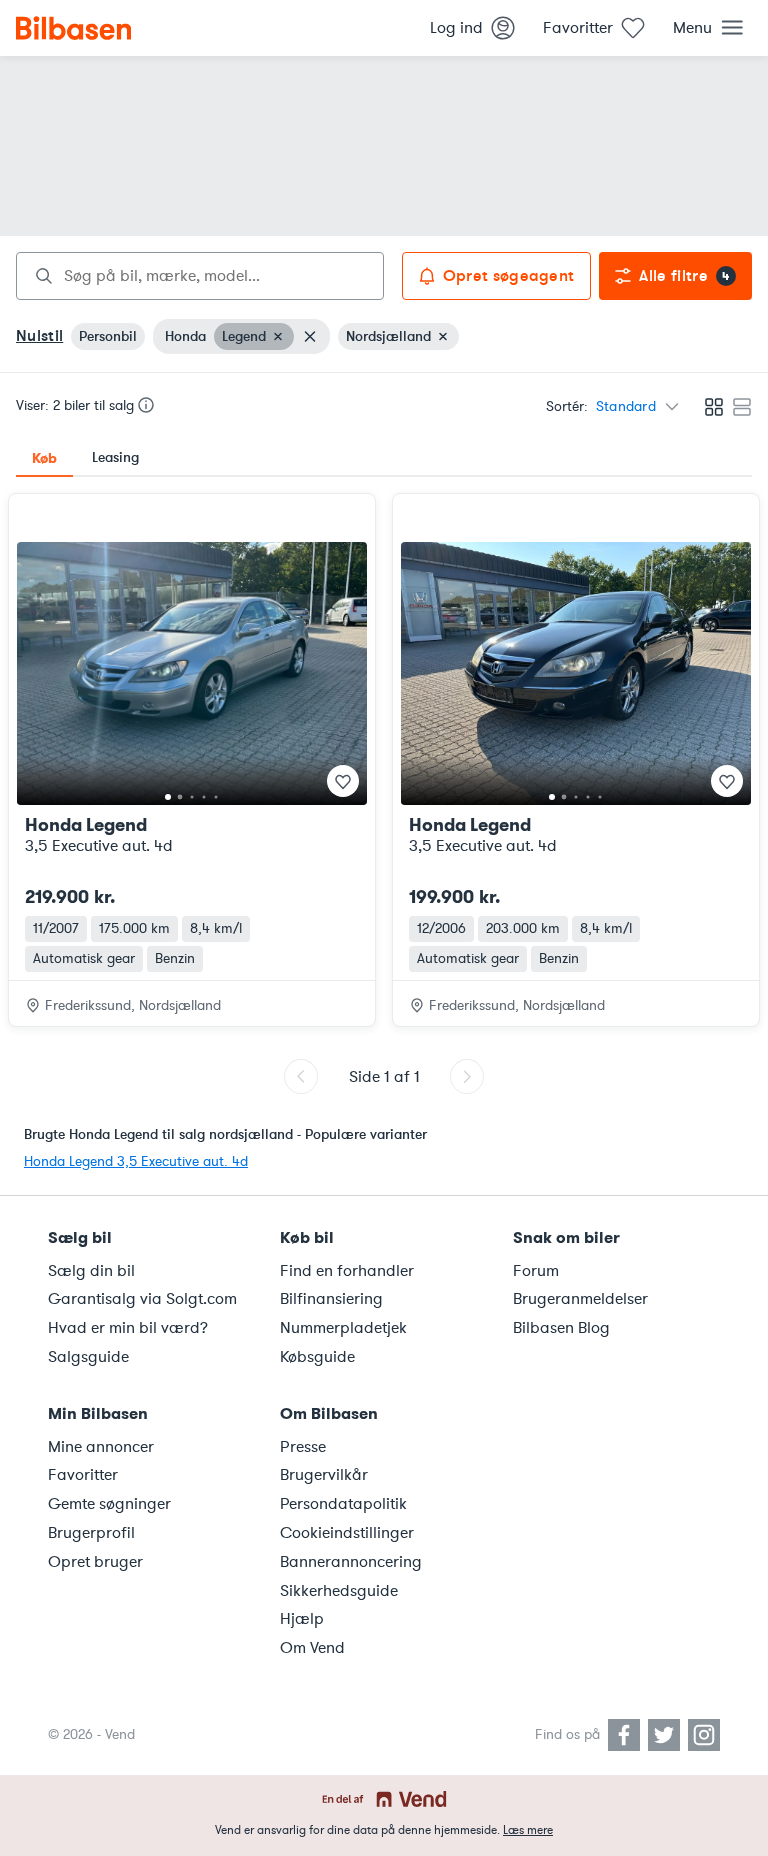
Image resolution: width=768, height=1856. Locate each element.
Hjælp (302, 1619)
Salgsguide (88, 1357)
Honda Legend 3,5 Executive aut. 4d (136, 1161)
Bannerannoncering (351, 1562)
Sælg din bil (91, 1271)
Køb (44, 458)
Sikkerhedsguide (339, 1591)
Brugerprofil (91, 1533)
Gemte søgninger (109, 1504)
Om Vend (312, 1648)
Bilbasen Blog (561, 1328)
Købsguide (317, 1357)
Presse (303, 1447)
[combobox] (200, 276)
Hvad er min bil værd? (128, 1328)
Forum (536, 1271)
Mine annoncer (101, 1447)
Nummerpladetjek (343, 1328)
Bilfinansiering (331, 1299)
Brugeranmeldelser (580, 1299)
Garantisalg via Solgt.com (142, 1299)
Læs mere (528, 1830)
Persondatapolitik (343, 1504)
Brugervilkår (324, 1475)
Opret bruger (95, 1562)
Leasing (115, 457)
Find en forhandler (347, 1271)
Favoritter (83, 1475)
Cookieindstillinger (347, 1533)
